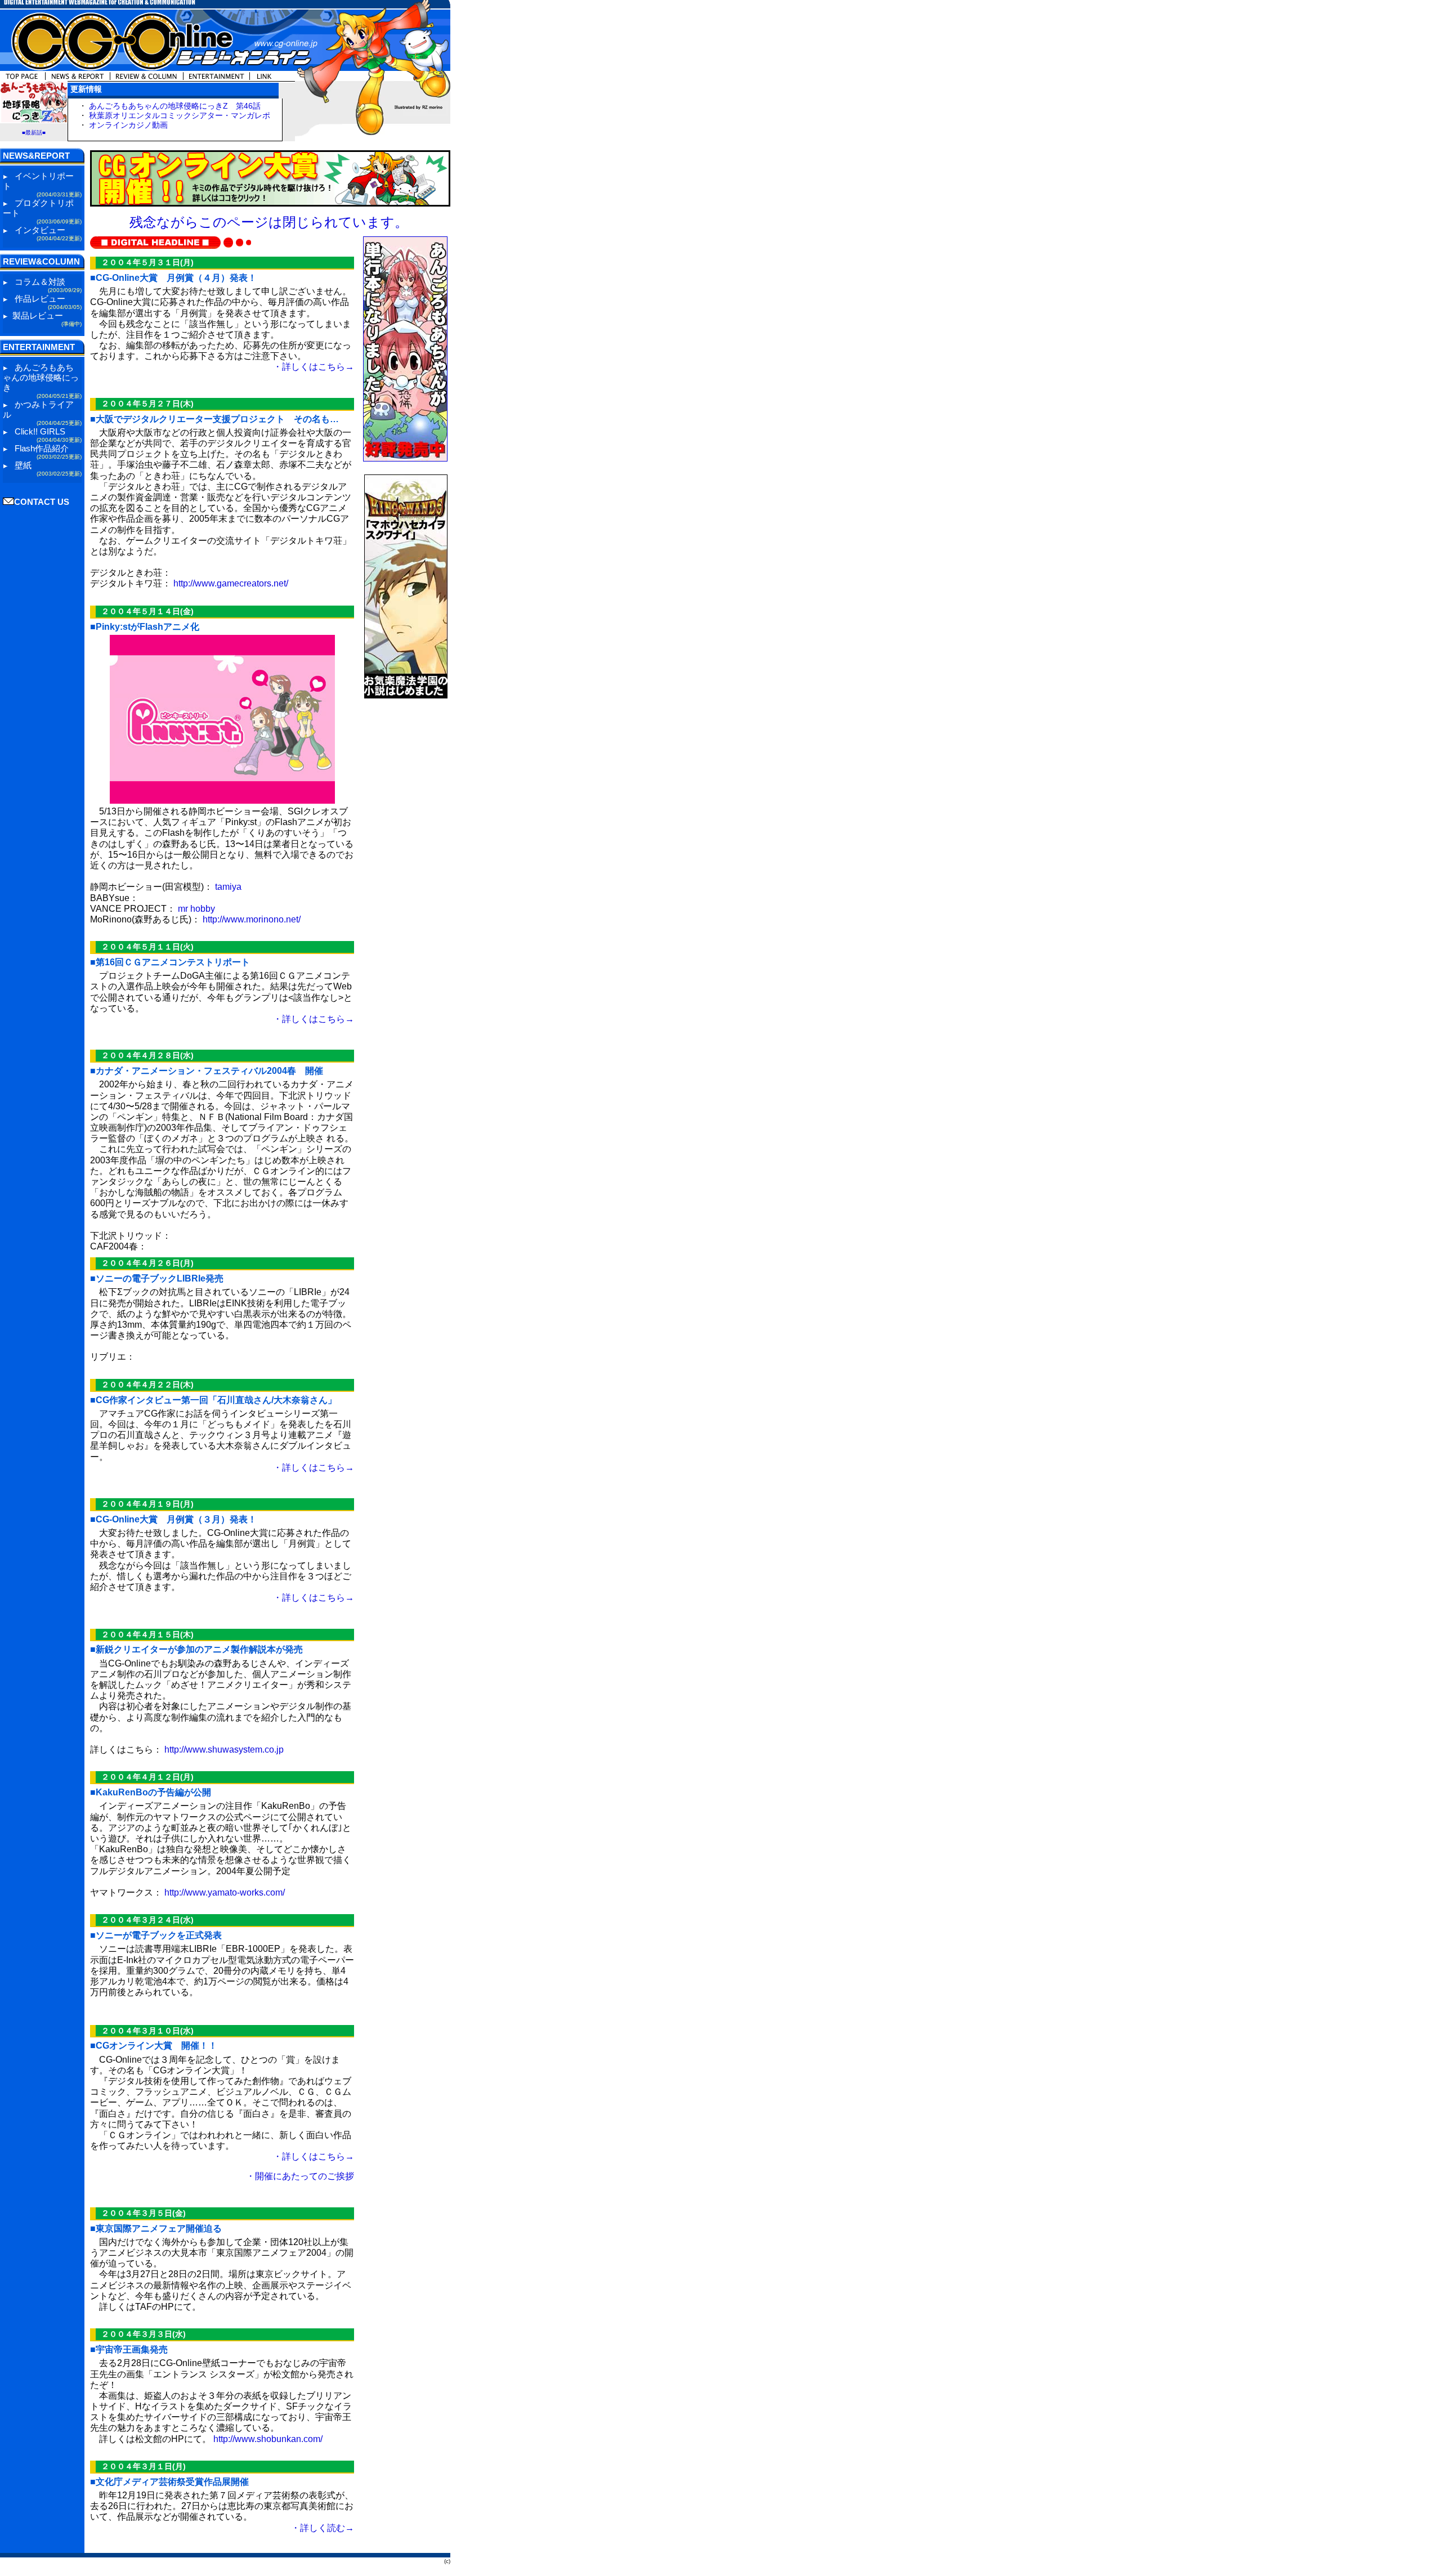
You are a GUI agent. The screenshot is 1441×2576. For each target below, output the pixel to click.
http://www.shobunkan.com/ (268, 2439)
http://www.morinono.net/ (252, 919)
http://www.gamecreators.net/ (231, 583)
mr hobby (196, 909)
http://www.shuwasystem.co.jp (224, 1750)
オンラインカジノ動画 (128, 125)
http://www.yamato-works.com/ (225, 1892)
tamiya (228, 887)
